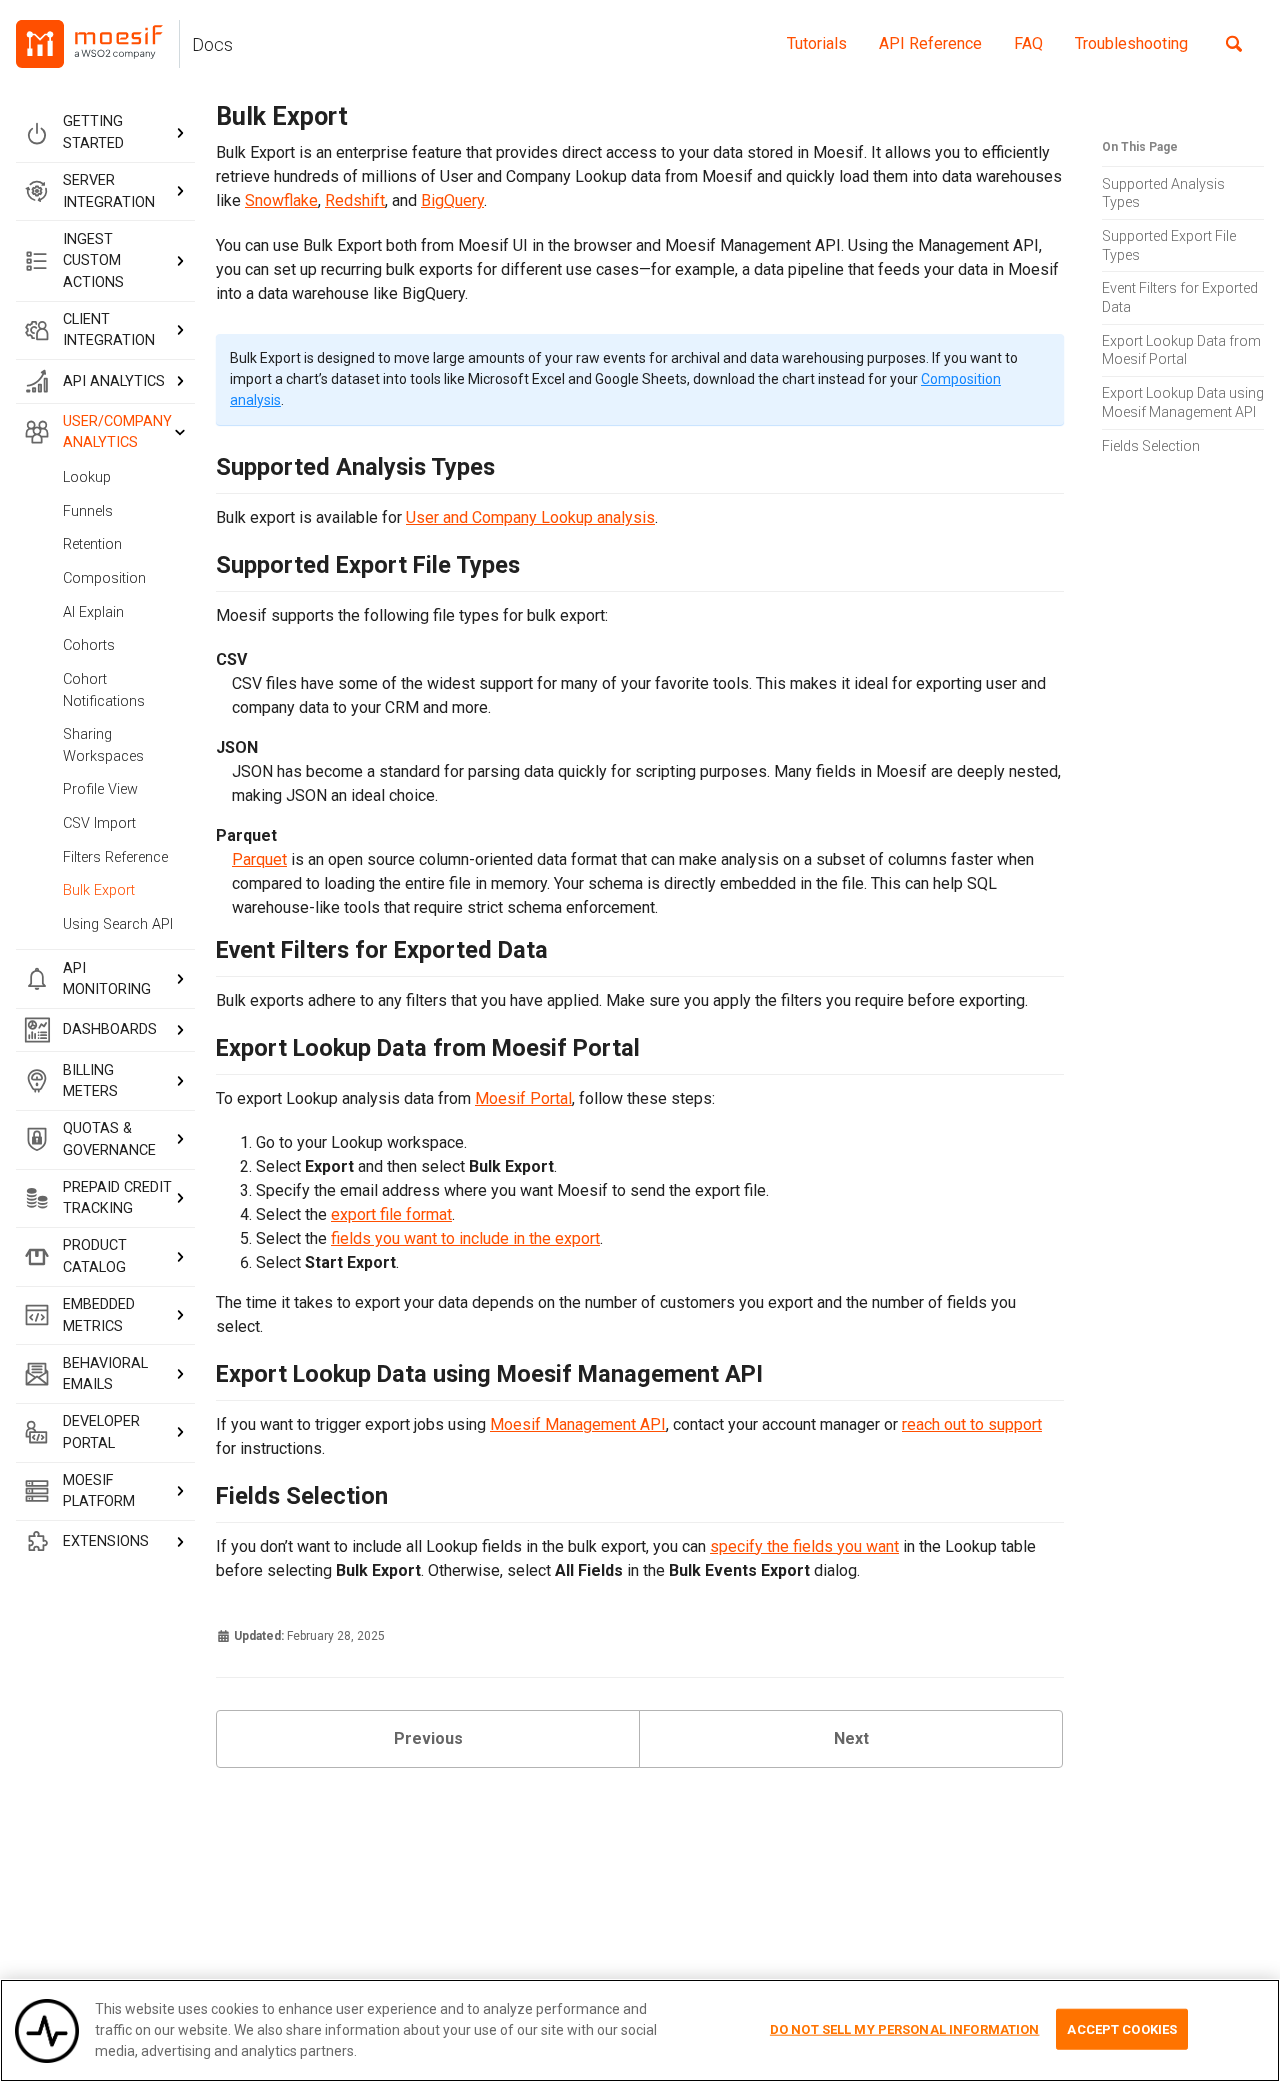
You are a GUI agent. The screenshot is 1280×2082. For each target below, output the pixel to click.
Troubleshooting (1131, 43)
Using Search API (118, 923)
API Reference (930, 43)
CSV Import (99, 823)
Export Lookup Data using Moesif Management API (1183, 402)
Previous (428, 1738)
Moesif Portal (523, 1098)
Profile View (100, 789)
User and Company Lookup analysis (530, 517)
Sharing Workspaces (103, 745)
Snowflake (281, 201)
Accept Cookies (1122, 2028)
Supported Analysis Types (1163, 192)
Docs (212, 45)
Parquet (259, 859)
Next (851, 1738)
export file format (391, 1214)
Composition (104, 578)
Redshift (355, 201)
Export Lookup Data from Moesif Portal (1181, 349)
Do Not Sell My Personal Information (905, 2028)
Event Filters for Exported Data (1180, 297)
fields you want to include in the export (465, 1238)
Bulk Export (99, 890)
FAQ (1028, 43)
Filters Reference (115, 856)
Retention (92, 544)
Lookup (87, 477)
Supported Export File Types (1169, 244)
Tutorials (817, 43)
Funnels (88, 511)
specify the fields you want (804, 1546)
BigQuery (452, 201)
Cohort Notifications (104, 690)
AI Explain (93, 611)
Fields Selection (1151, 445)
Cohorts (89, 645)
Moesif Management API (578, 1424)
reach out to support (972, 1424)
